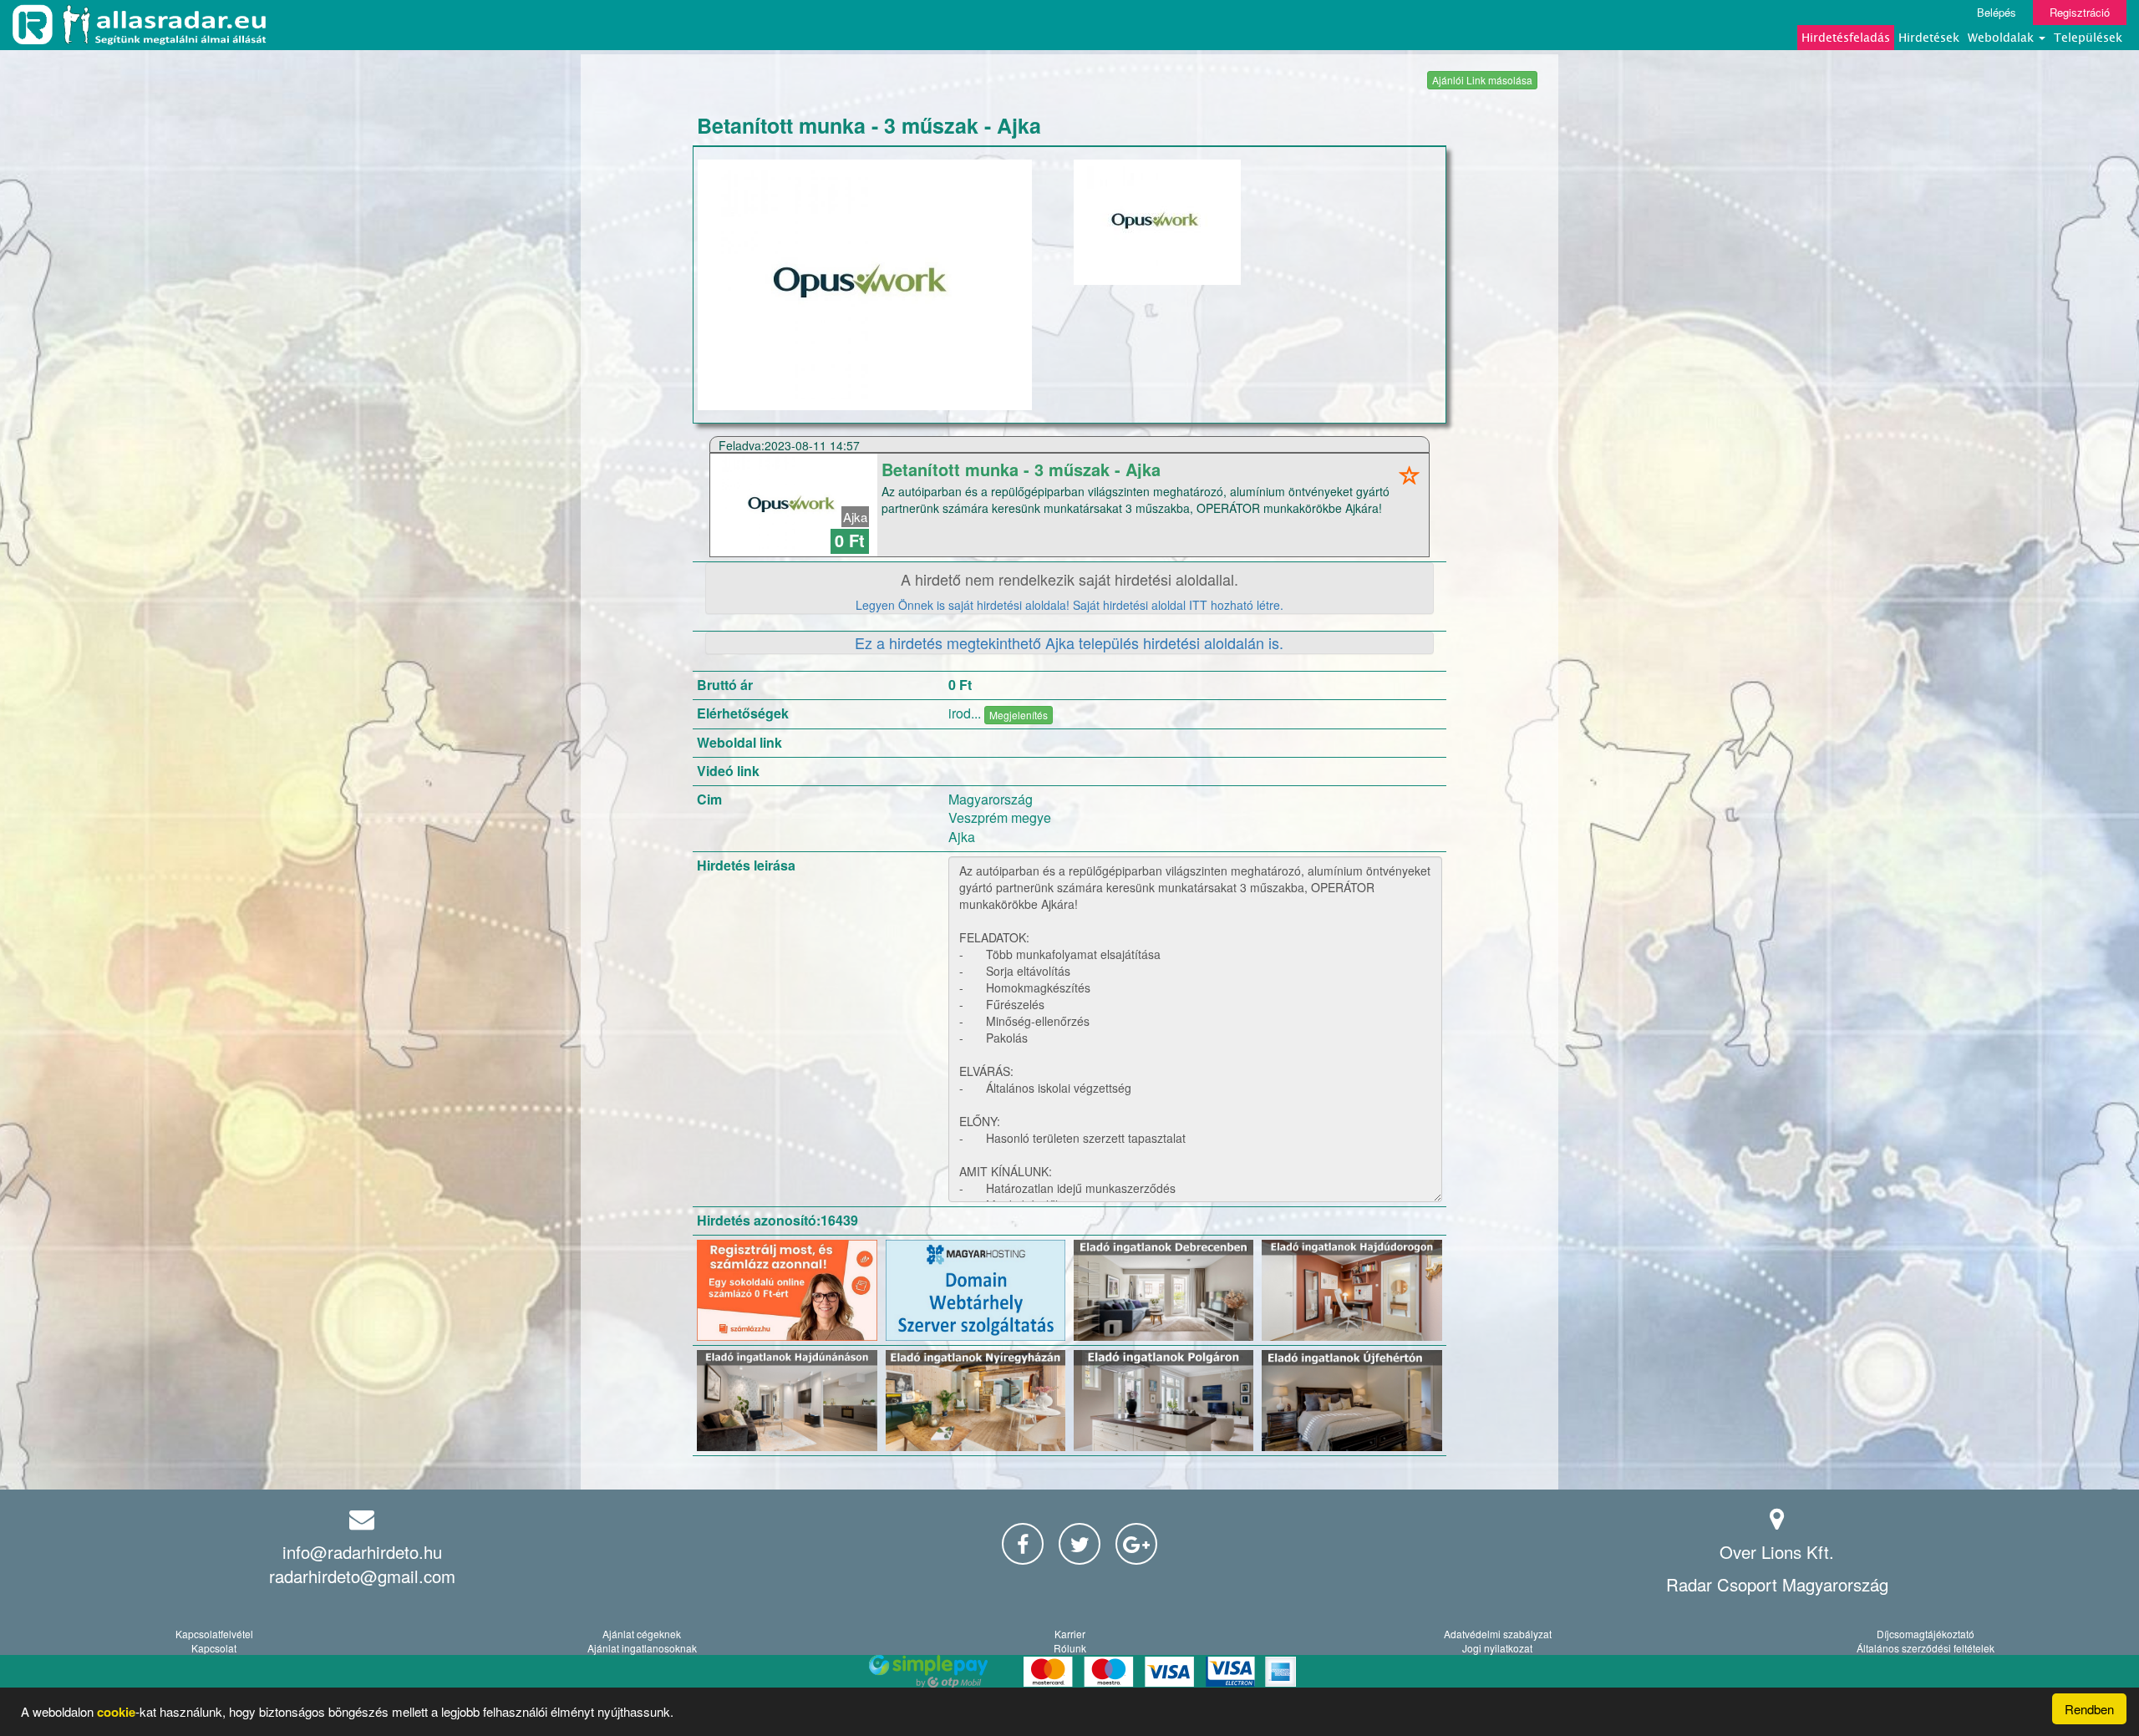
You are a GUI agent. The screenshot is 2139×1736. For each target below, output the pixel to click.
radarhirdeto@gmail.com (362, 1576)
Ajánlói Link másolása (1482, 80)
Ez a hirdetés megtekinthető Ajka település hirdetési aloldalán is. (1069, 642)
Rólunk (1070, 1648)
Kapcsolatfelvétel (214, 1634)
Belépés (1997, 12)
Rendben (2089, 1709)
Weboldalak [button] (2002, 37)
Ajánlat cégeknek (642, 1634)
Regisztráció (2080, 12)
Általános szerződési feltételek (1926, 1648)
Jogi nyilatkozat (1497, 1648)
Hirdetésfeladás (1846, 37)
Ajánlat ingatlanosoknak (642, 1648)
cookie (116, 1712)
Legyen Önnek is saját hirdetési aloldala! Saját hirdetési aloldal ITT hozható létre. (1069, 605)
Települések (2088, 37)
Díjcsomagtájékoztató (1926, 1634)
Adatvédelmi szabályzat (1498, 1634)
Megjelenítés (1019, 715)
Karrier (1070, 1634)
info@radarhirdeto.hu (362, 1552)
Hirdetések (1929, 37)
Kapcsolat (214, 1648)
